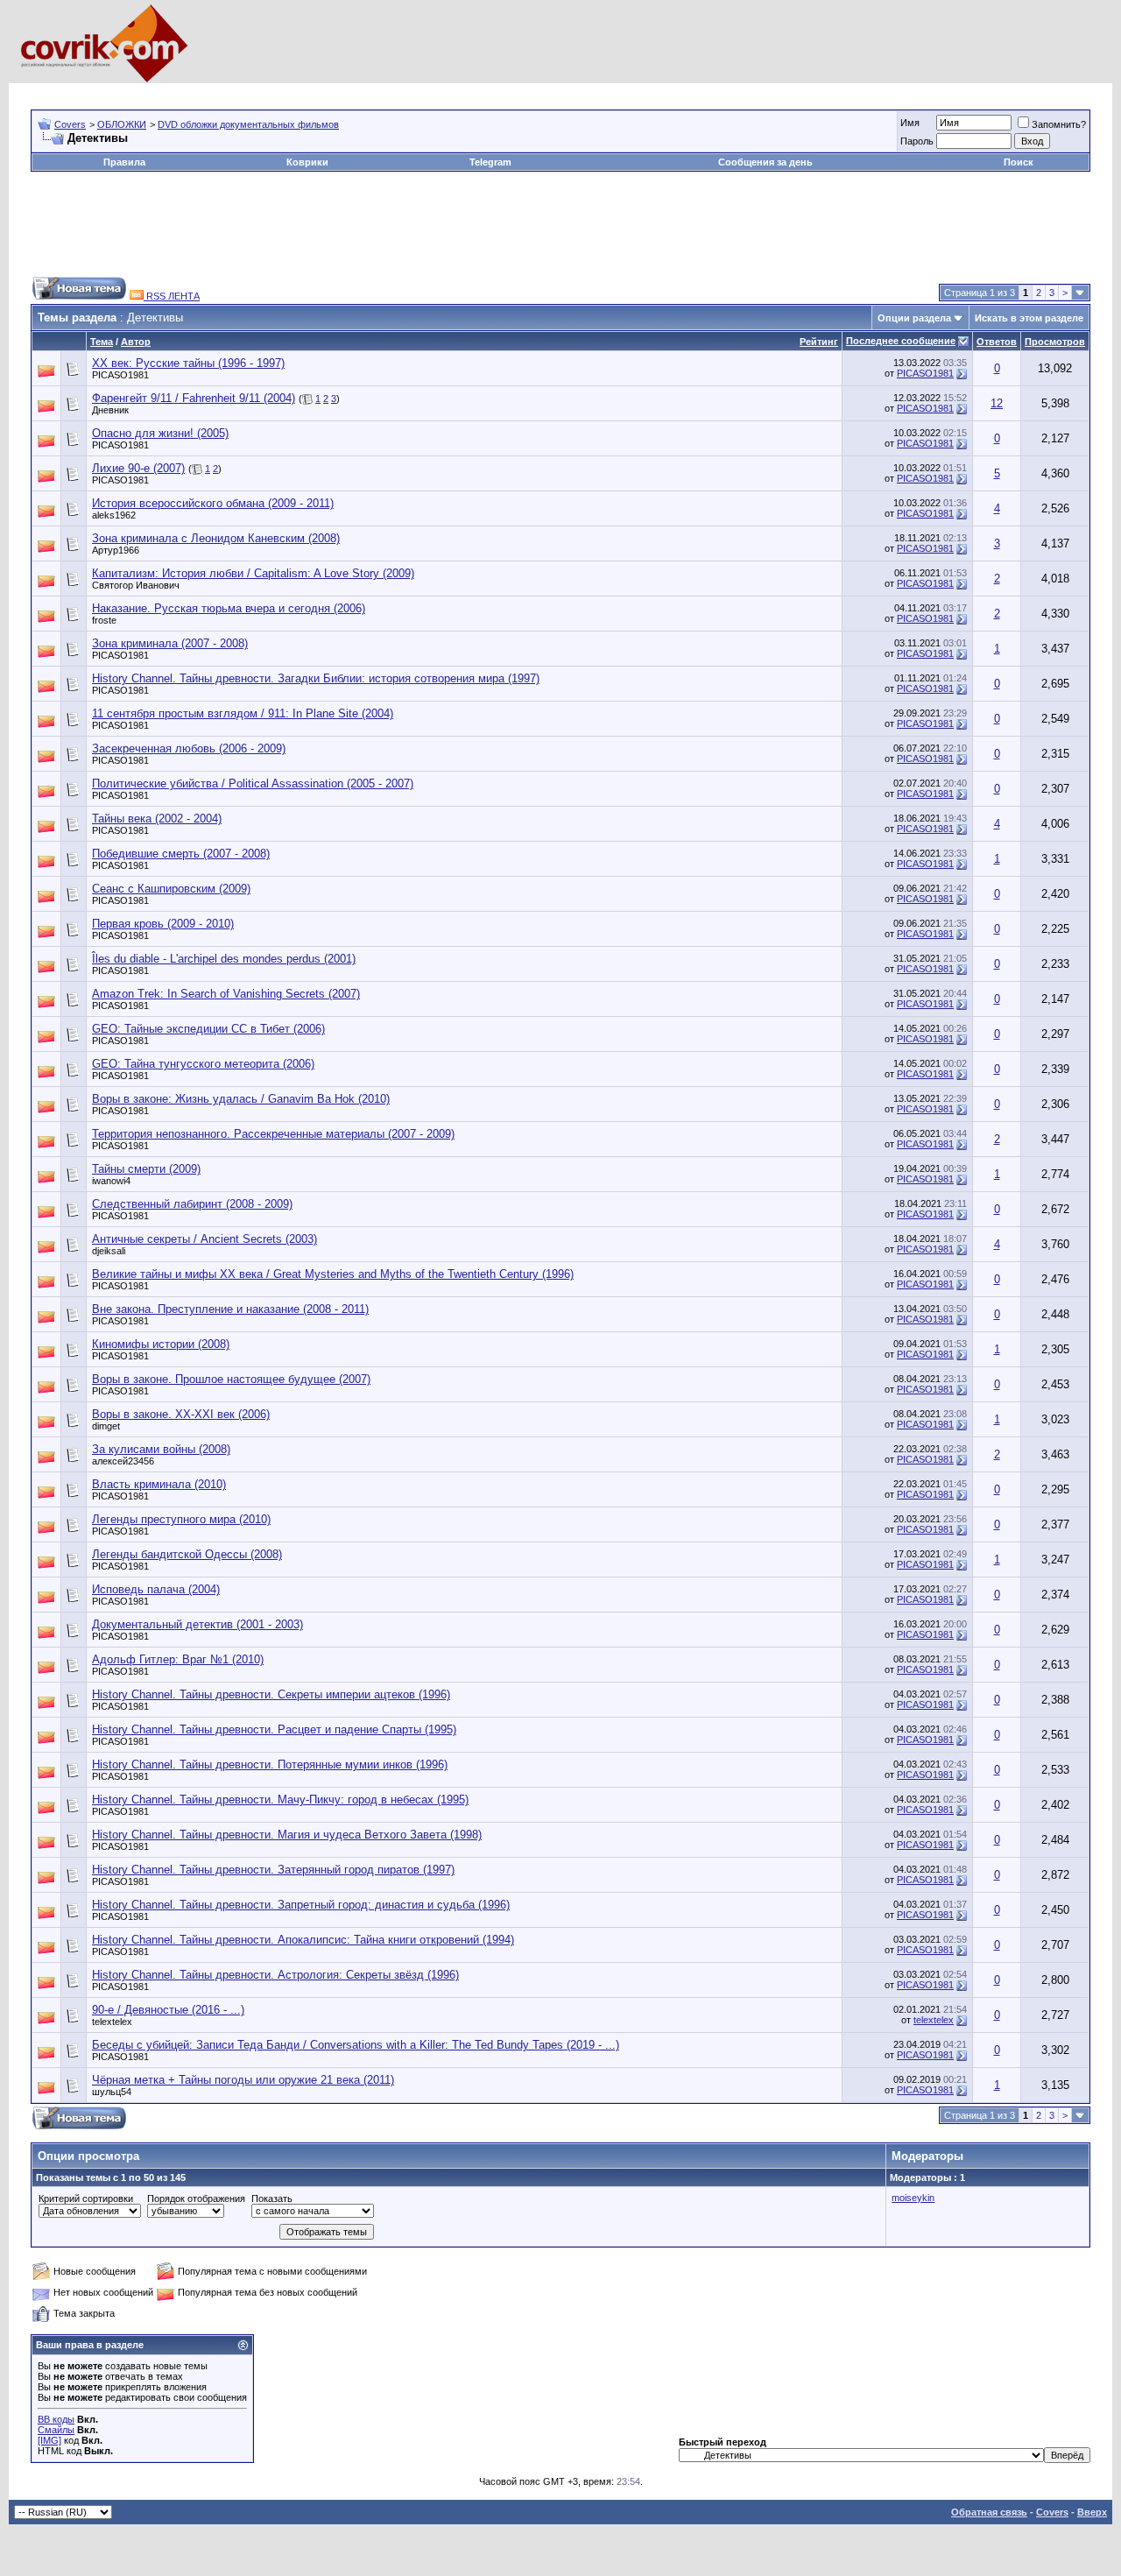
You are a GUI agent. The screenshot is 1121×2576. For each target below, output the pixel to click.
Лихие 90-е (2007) (138, 468)
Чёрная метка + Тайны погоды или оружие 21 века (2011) (243, 2080)
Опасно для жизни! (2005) (160, 433)
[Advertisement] (349, 90)
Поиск (1019, 162)
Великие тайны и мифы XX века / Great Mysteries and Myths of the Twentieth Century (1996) (333, 1274)
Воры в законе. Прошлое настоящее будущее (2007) (231, 1379)
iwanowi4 (111, 1181)
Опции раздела (914, 318)
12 (997, 403)
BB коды (56, 2419)
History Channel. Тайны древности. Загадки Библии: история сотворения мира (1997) (316, 678)
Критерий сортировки (86, 2198)
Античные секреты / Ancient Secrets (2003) (204, 1239)
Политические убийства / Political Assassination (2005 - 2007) (253, 783)
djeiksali (109, 1251)
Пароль (917, 141)
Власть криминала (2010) (159, 1484)
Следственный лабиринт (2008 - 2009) (192, 1204)
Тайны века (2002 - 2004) (157, 819)
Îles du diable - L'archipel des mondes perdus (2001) (224, 959)
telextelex (112, 2022)
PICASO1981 (120, 375)
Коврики (307, 162)
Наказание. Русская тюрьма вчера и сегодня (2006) (229, 608)
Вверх (1092, 2512)
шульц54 (112, 2092)
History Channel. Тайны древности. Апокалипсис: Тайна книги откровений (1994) (303, 1940)
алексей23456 (123, 1461)
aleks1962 (114, 515)
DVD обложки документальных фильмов (248, 124)
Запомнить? (1059, 124)
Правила (124, 162)
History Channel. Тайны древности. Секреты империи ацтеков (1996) (271, 1694)
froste (104, 620)
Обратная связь (989, 2512)
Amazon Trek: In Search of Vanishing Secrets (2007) (226, 994)
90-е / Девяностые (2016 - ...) (168, 2010)
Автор (136, 342)
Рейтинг (819, 342)
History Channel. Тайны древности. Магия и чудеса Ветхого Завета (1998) (287, 1835)
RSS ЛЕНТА (172, 296)
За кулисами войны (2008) (161, 1449)
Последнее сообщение (901, 341)
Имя (910, 123)
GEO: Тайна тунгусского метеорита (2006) (203, 1064)
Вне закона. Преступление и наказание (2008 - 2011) (230, 1309)
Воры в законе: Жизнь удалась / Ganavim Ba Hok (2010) (241, 1099)
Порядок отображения (196, 2198)
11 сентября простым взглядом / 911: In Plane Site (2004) (243, 713)
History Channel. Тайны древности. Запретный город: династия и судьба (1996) (301, 1905)
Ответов (997, 342)
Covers (70, 124)
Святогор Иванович (136, 585)
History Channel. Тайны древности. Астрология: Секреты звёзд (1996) (275, 1975)
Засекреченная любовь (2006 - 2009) (189, 748)
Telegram (490, 162)
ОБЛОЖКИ (122, 124)
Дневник (110, 410)
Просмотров (1055, 342)
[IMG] (49, 2440)
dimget (106, 1426)
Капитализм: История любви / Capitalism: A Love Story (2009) (253, 573)
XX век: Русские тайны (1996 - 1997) (188, 363)
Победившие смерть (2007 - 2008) (181, 854)
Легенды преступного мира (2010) (181, 1519)
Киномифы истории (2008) (161, 1344)
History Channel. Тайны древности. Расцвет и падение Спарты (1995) (274, 1729)
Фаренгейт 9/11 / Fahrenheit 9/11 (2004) (194, 398)
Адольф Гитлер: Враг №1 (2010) (178, 1659)
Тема (102, 342)
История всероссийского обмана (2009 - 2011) (213, 503)
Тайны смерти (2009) (146, 1169)
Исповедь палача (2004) (156, 1589)
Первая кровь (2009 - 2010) (163, 924)
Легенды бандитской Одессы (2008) (187, 1554)
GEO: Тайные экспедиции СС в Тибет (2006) (208, 1029)
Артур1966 (116, 550)
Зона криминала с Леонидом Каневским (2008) (216, 538)
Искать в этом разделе (1029, 318)
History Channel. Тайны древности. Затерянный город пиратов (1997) (273, 1870)
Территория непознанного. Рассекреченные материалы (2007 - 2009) (273, 1134)
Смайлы (56, 2430)
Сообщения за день (765, 162)
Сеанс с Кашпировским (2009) (171, 889)
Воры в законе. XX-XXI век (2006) (181, 1414)
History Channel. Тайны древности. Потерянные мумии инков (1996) (270, 1764)
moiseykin (913, 2198)
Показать (272, 2198)
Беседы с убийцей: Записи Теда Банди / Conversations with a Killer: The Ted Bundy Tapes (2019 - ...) (356, 2045)
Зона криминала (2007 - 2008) (170, 643)
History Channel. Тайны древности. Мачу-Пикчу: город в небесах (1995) (280, 1800)
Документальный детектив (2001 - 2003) (197, 1624)
